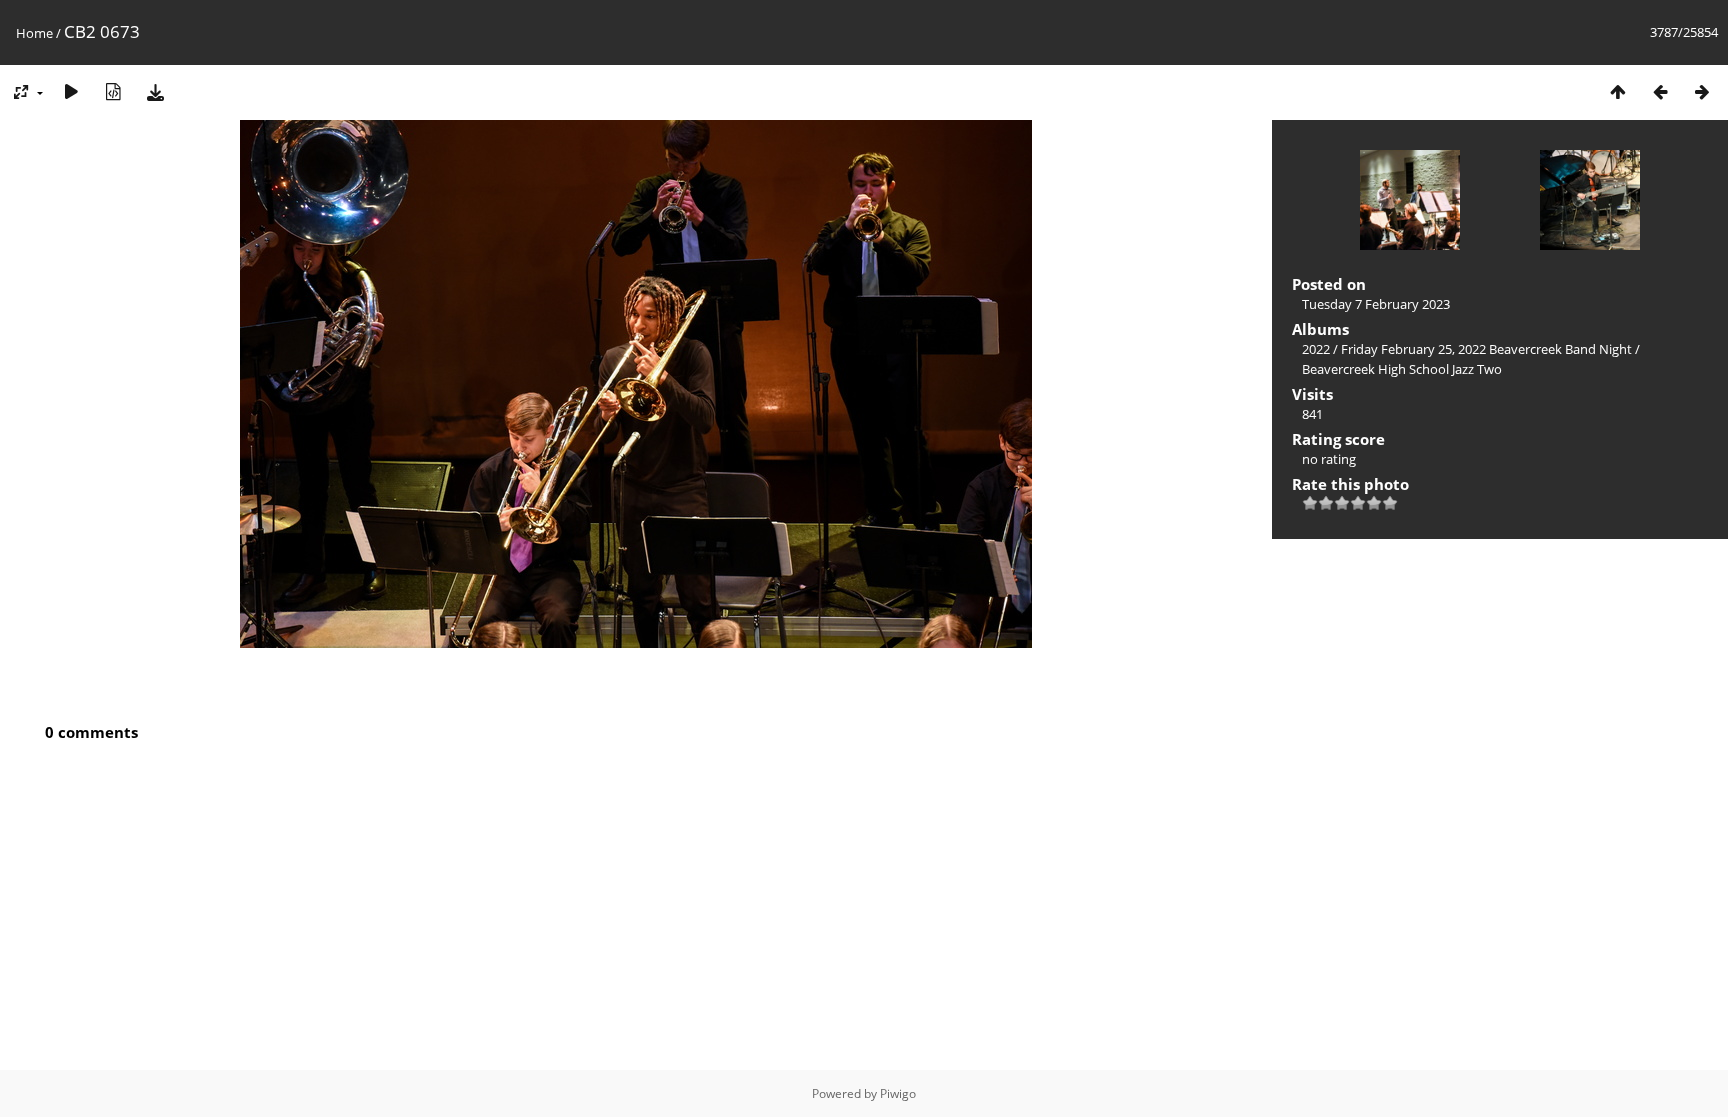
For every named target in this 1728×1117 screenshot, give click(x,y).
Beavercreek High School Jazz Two (1402, 369)
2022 (1316, 349)
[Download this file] (155, 91)
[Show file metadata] (113, 91)
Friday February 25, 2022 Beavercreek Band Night (1486, 349)
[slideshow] (71, 91)
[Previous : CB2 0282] (1660, 91)
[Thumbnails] (1618, 91)
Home (34, 33)
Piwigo (898, 1093)
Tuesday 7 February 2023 (1376, 304)
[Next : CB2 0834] (1702, 91)
